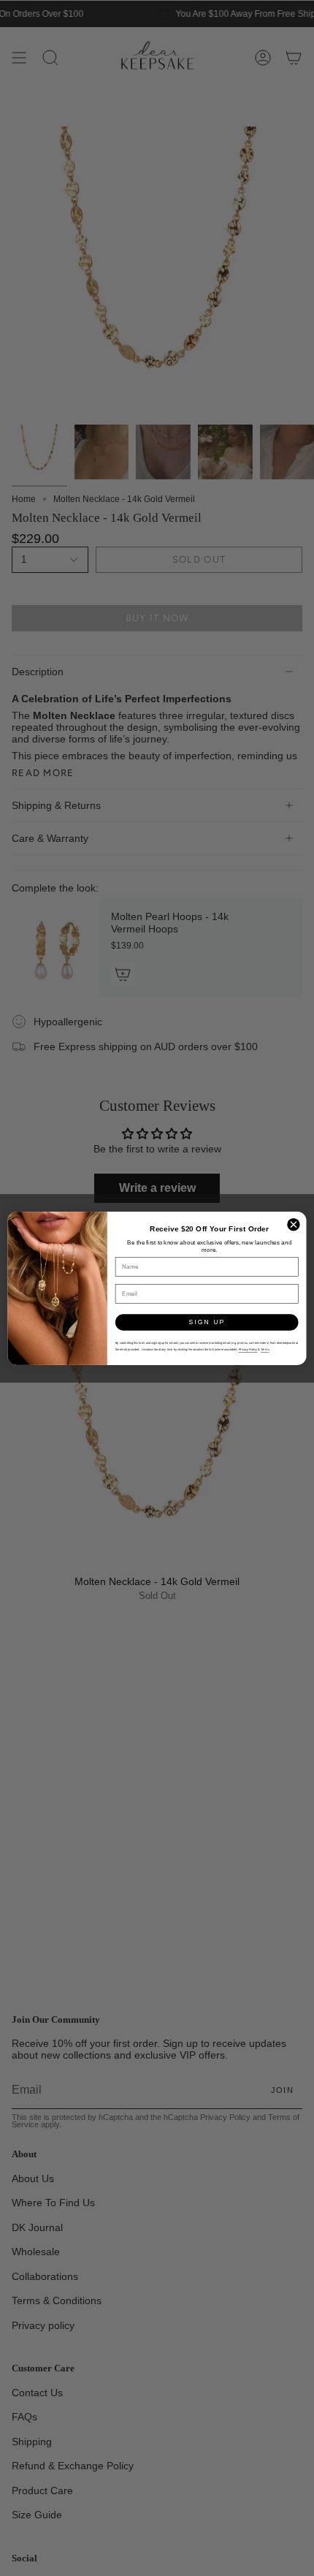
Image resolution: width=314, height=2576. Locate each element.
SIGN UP (207, 1322)
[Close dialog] (294, 1224)
